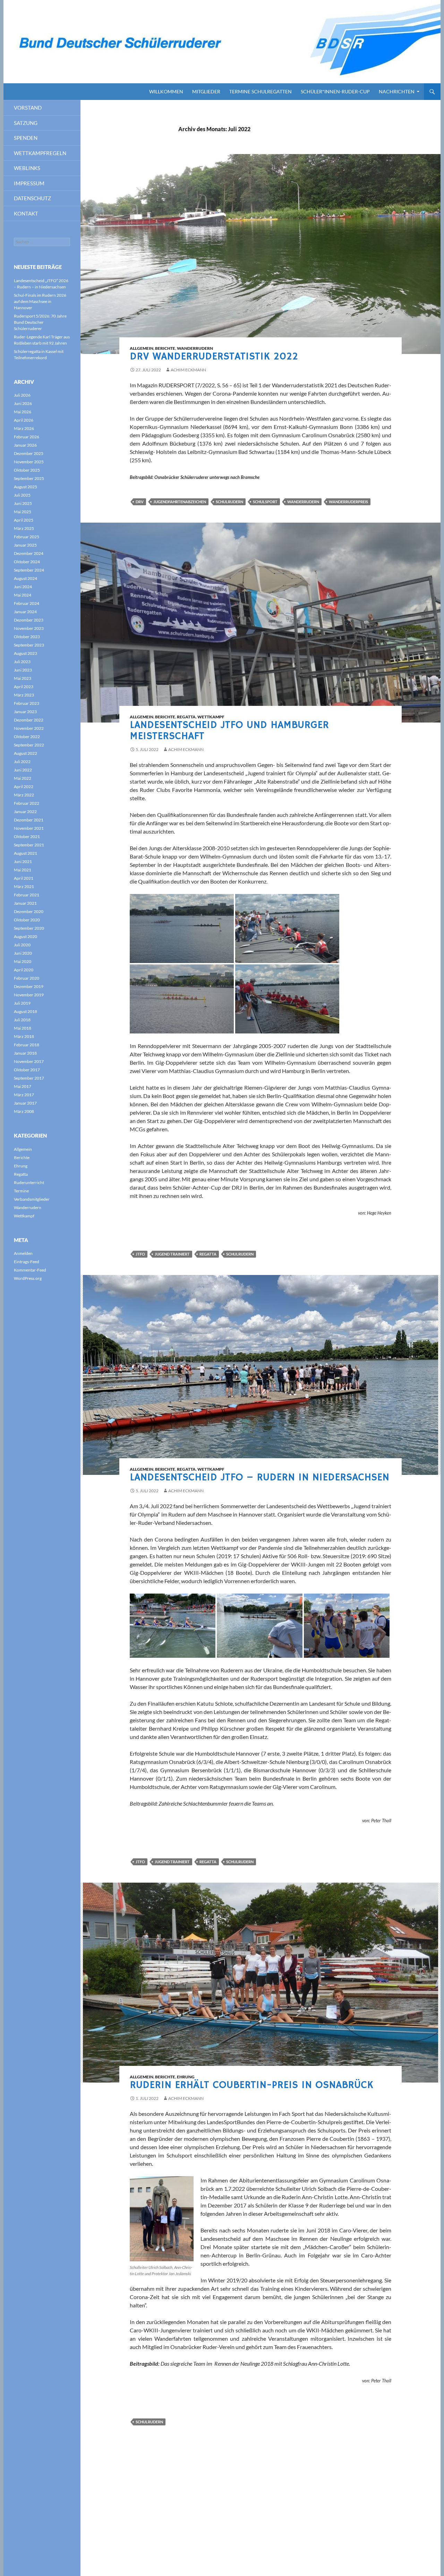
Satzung (26, 123)
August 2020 (25, 936)
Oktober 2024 (27, 562)
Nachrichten (397, 91)
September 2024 (29, 570)
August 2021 (25, 853)
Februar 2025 (27, 537)
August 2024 (25, 578)
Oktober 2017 (27, 1070)
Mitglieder (206, 91)
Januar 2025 (25, 545)
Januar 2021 (25, 903)
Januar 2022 (25, 812)
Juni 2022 (23, 770)
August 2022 (25, 753)
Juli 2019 (22, 1003)
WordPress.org (28, 1278)
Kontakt (26, 213)
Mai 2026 (23, 412)
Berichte (165, 348)
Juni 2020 (23, 953)
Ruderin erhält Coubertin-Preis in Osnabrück (251, 2085)
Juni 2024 (23, 587)
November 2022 (29, 728)
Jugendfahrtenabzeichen (180, 502)
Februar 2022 (27, 803)
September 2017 (29, 1078)
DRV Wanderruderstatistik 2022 (214, 357)
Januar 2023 (25, 712)
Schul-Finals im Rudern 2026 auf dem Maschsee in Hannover (40, 301)
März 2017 (24, 1095)
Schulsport (265, 502)
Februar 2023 (27, 703)
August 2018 (25, 1011)
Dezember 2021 (29, 820)
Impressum (29, 183)
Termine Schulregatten (261, 91)
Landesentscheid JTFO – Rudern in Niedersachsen (259, 1477)
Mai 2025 (23, 512)
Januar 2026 (25, 445)
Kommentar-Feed (30, 1270)
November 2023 (29, 628)
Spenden (26, 138)
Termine (21, 1191)
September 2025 (29, 478)
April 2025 (24, 520)
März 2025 (24, 528)
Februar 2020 (27, 978)
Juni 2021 (23, 862)
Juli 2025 (22, 495)
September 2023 (29, 645)
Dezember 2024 (29, 553)
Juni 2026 (23, 403)
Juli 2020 (22, 945)
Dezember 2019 (29, 986)
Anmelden (23, 1253)
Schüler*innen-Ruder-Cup (335, 91)
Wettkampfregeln (40, 153)
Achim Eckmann (188, 370)
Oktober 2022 (27, 737)
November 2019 (29, 995)
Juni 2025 (23, 503)
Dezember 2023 (29, 620)
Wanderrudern (195, 348)
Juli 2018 (22, 1020)
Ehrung (186, 2077)
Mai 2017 (23, 1086)
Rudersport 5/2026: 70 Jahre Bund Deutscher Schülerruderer (40, 322)
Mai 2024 (23, 595)
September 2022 (29, 745)
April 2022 (24, 787)
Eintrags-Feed (27, 1262)
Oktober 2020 (27, 920)
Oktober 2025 (27, 470)
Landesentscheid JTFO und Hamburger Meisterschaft (229, 731)
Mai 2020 (23, 961)
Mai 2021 (23, 870)
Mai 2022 (23, 778)
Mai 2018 (23, 1028)
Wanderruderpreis (348, 502)
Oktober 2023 (27, 637)
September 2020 (29, 928)
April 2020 (24, 970)
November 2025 (29, 462)
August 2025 (25, 487)
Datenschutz (32, 198)
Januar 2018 (25, 1053)
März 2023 (24, 695)
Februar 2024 (27, 603)
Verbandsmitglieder (32, 1199)
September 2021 (29, 845)
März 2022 (24, 795)
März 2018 (24, 1036)
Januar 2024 (25, 612)
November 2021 (29, 828)
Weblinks (27, 168)
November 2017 (29, 1061)
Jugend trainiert (172, 1254)
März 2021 (24, 886)
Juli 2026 (22, 395)
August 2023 (25, 653)
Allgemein (142, 348)
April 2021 (24, 878)
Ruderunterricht (29, 1183)
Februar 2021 (27, 895)
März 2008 (24, 1111)
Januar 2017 (25, 1103)
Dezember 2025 (29, 453)
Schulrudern (229, 502)
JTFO (140, 1254)
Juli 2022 (22, 762)
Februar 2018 (27, 1045)
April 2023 (24, 687)
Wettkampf (211, 717)
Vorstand (28, 108)
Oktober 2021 (27, 837)
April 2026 (24, 420)
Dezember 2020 (29, 911)
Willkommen (166, 91)
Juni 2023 (23, 670)
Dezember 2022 (29, 720)
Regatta (186, 717)
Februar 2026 (27, 437)
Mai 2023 (23, 678)
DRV (140, 502)
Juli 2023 (22, 662)
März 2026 (24, 428)
